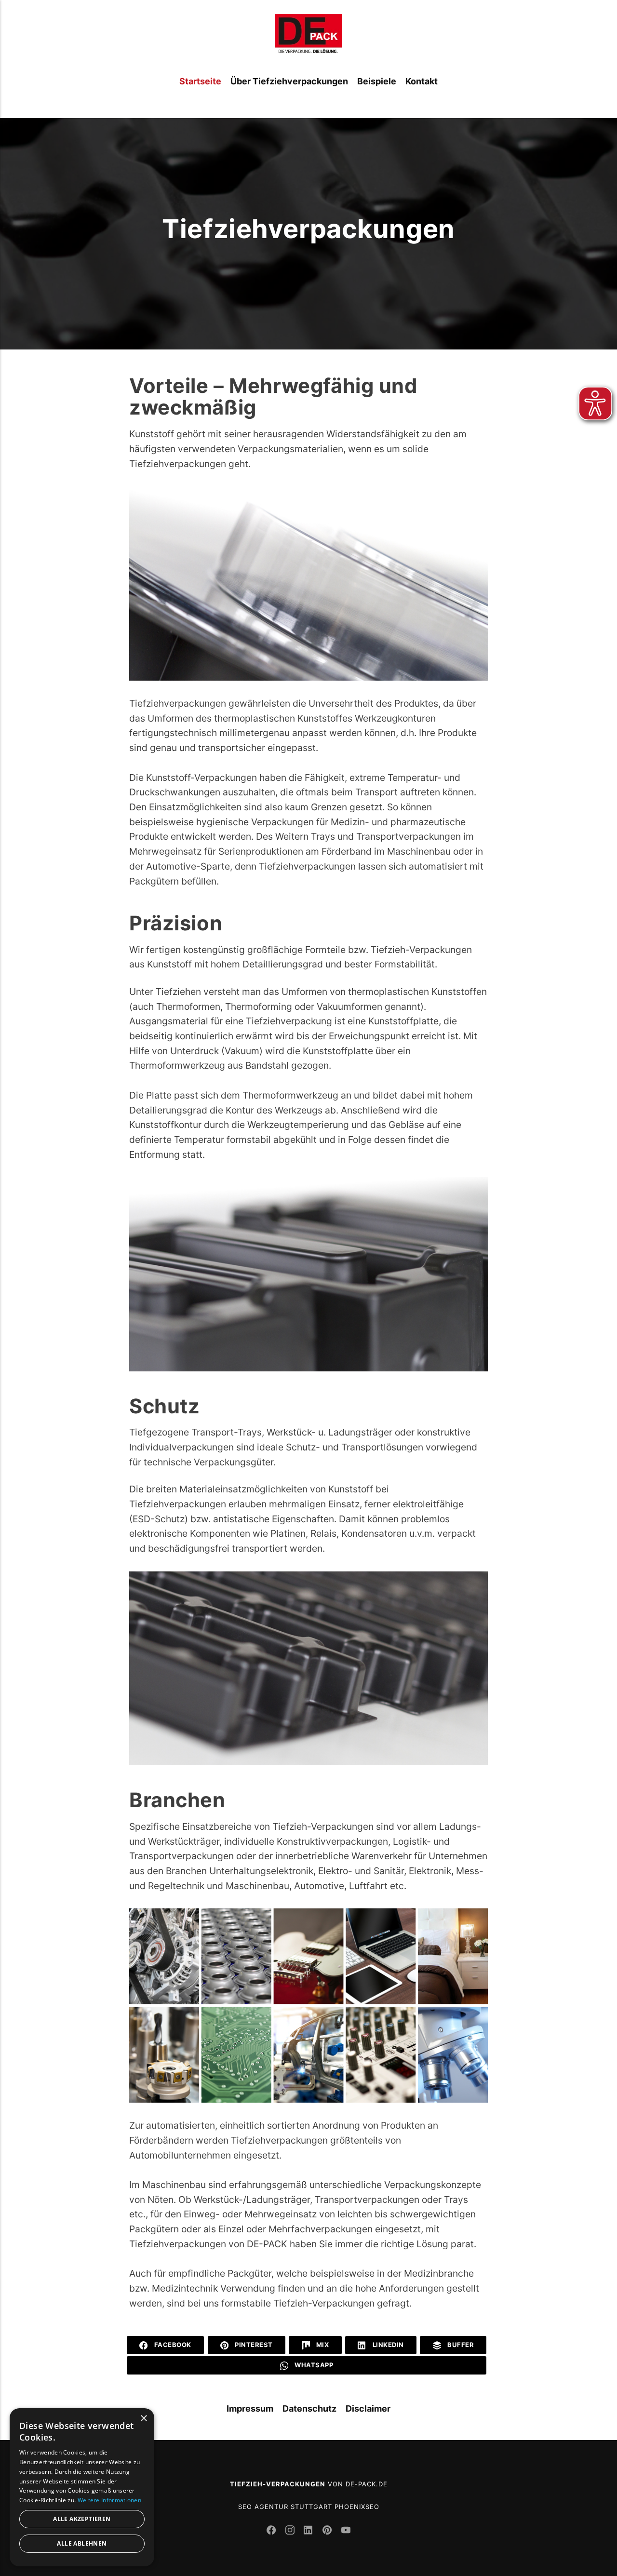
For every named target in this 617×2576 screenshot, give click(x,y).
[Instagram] (291, 2531)
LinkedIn (387, 2345)
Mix (322, 2345)
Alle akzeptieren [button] (82, 2519)
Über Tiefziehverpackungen (289, 81)
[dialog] (82, 2487)
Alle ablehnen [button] (82, 2543)
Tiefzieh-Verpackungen (278, 2484)
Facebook (172, 2345)
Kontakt (422, 81)
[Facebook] (273, 2531)
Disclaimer (368, 2408)
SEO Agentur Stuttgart (285, 2507)
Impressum (250, 2408)
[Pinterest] (329, 2531)
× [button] (143, 2419)
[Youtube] (346, 2531)
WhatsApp (313, 2365)
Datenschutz (309, 2408)
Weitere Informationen (109, 2500)
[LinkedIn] (310, 2531)
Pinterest (253, 2345)
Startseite (200, 81)
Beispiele (377, 81)
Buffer (460, 2345)
